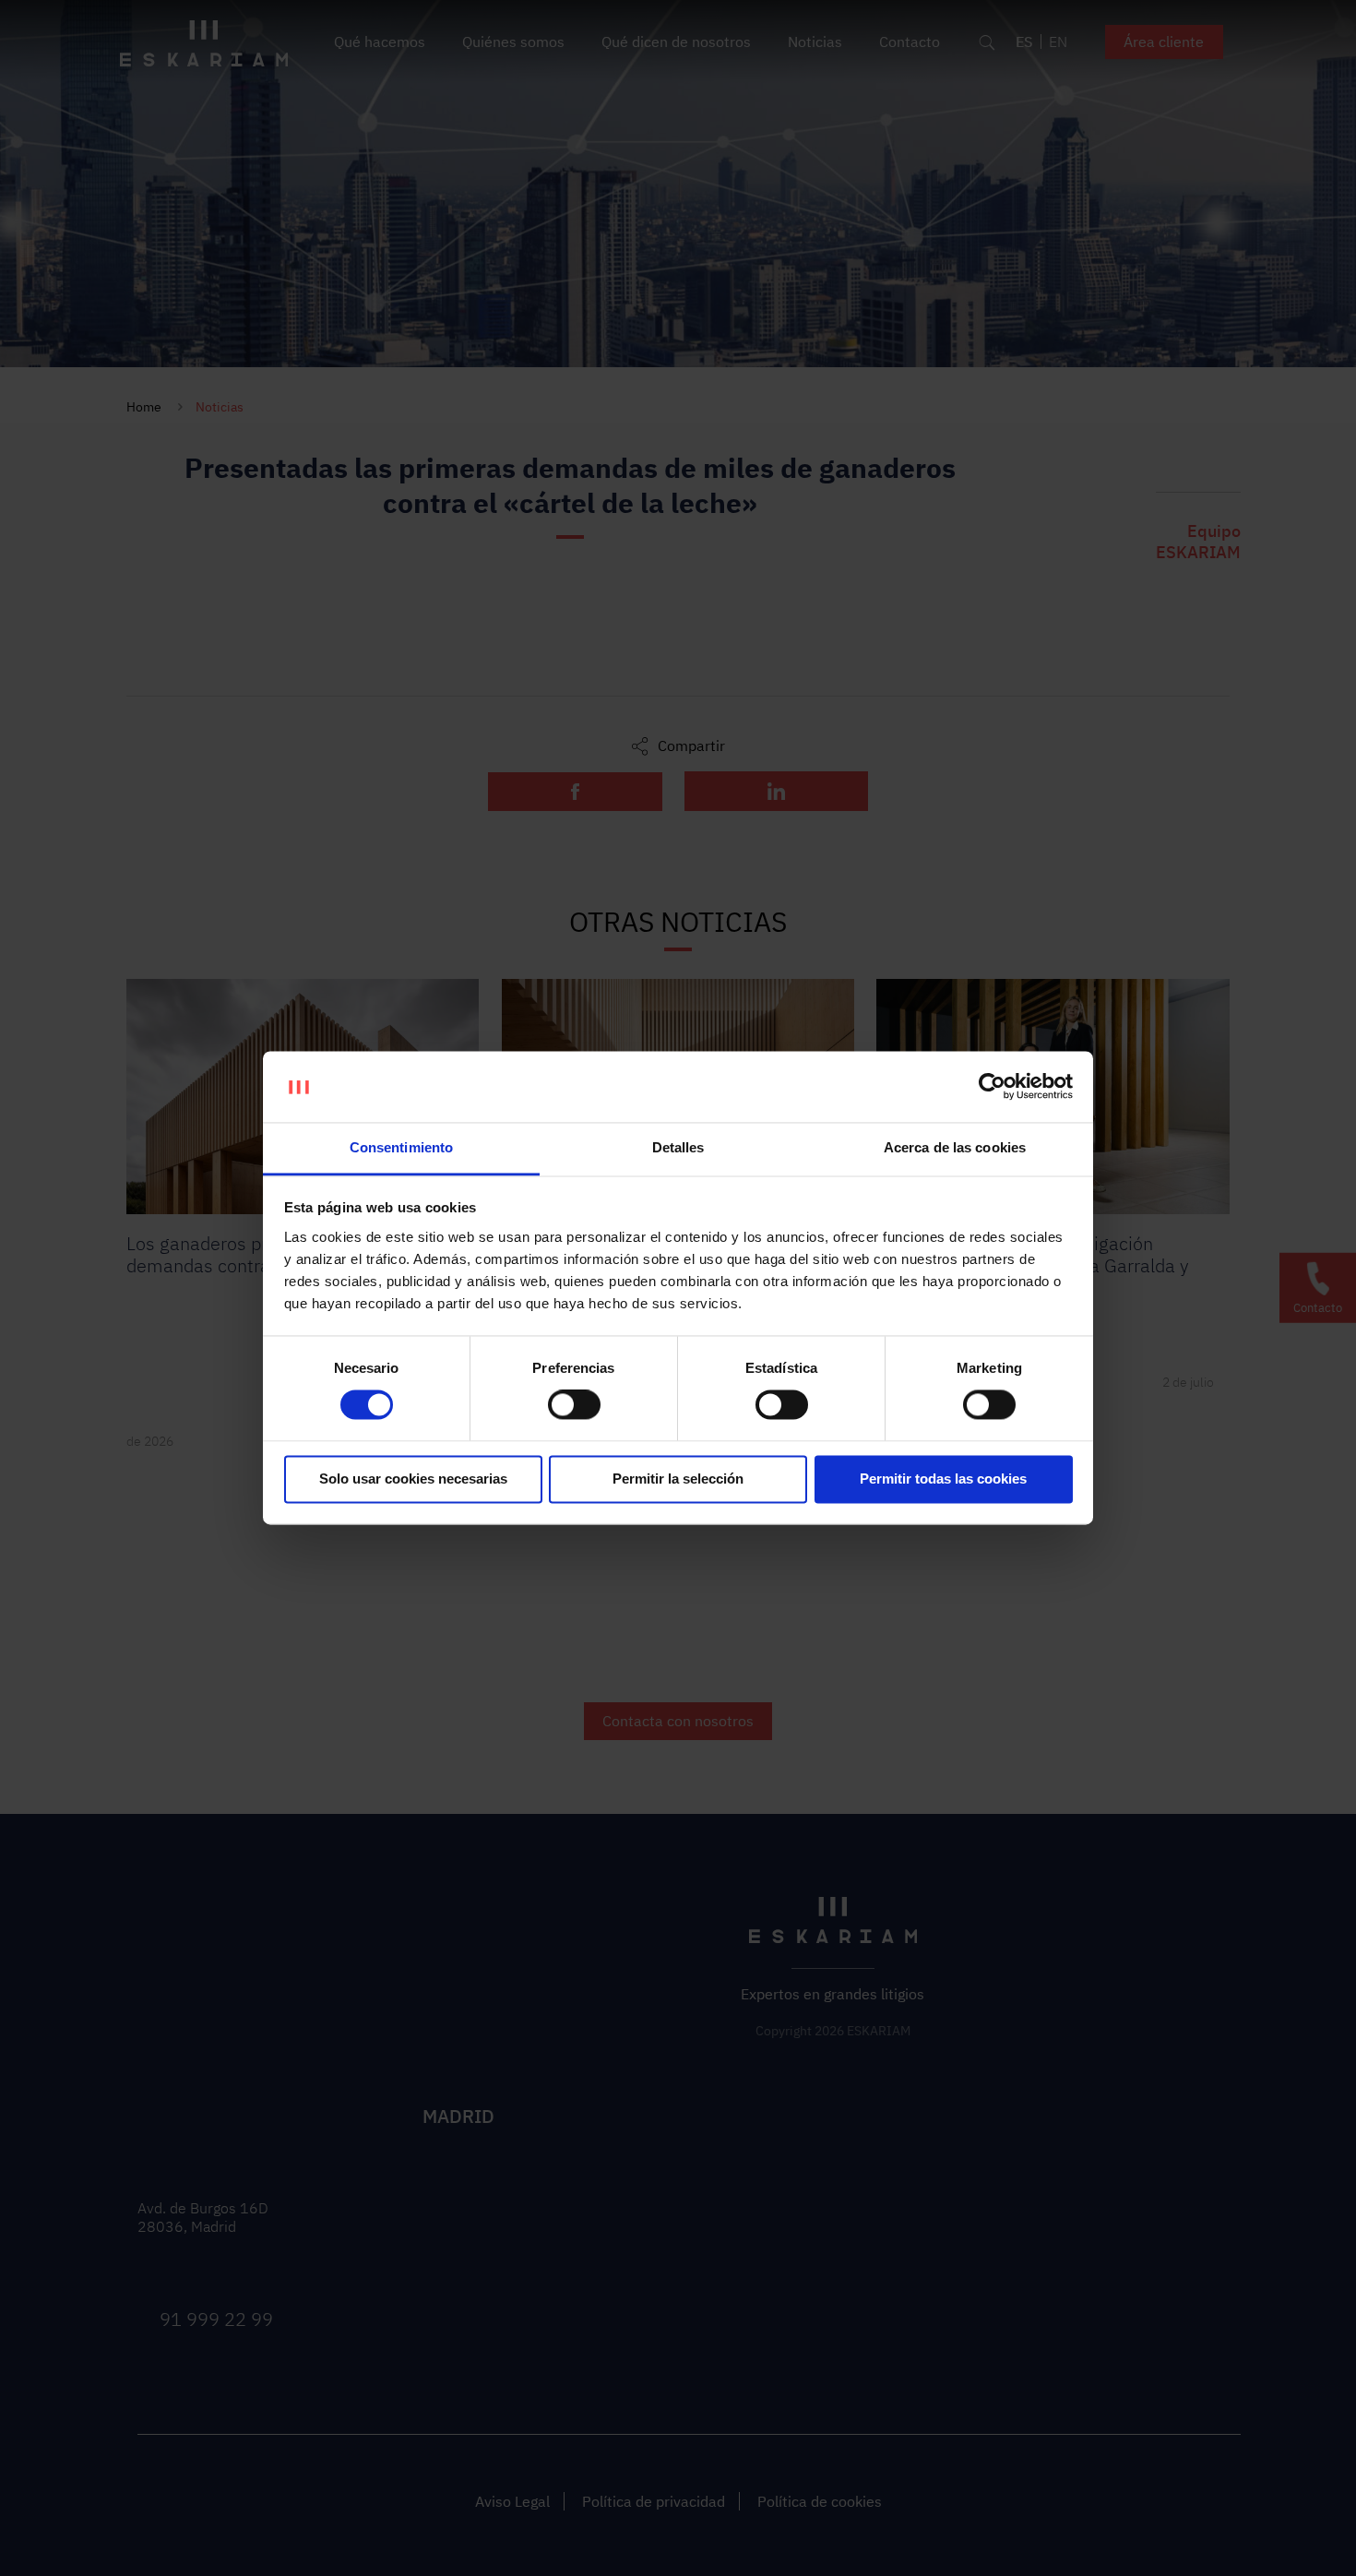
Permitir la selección (678, 1479)
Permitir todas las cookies (943, 1479)
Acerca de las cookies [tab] (955, 1147)
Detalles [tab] (678, 1147)
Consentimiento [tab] (401, 1147)
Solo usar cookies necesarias (413, 1479)
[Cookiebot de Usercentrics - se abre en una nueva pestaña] (992, 1087)
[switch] (574, 1405)
